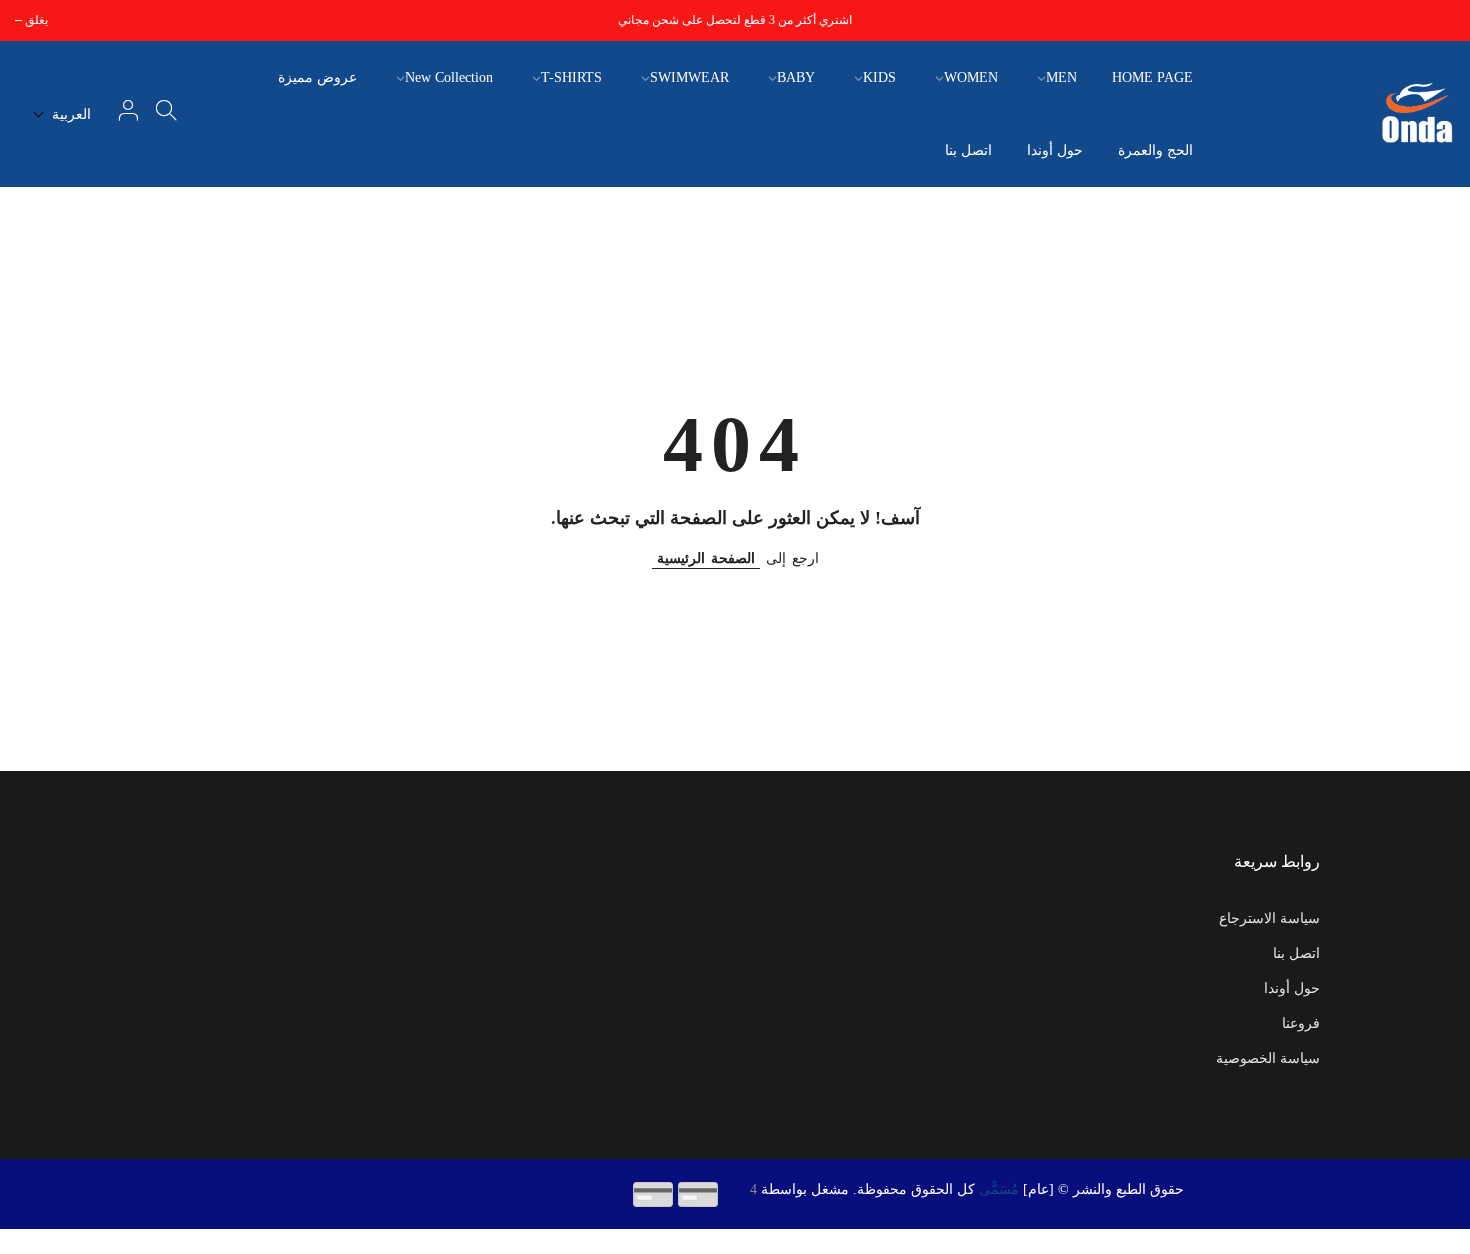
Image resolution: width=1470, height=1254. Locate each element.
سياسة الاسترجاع (1269, 918)
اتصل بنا (968, 150)
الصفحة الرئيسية (706, 558)
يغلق (1443, 20)
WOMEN (971, 77)
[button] (62, 114)
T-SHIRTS (571, 77)
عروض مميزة (317, 77)
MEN (1061, 77)
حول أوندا (1055, 150)
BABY (796, 77)
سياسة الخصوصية (1268, 1058)
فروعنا (1301, 1023)
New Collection (449, 77)
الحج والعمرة (1155, 150)
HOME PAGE (1152, 77)
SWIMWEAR (689, 77)
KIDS (879, 77)
